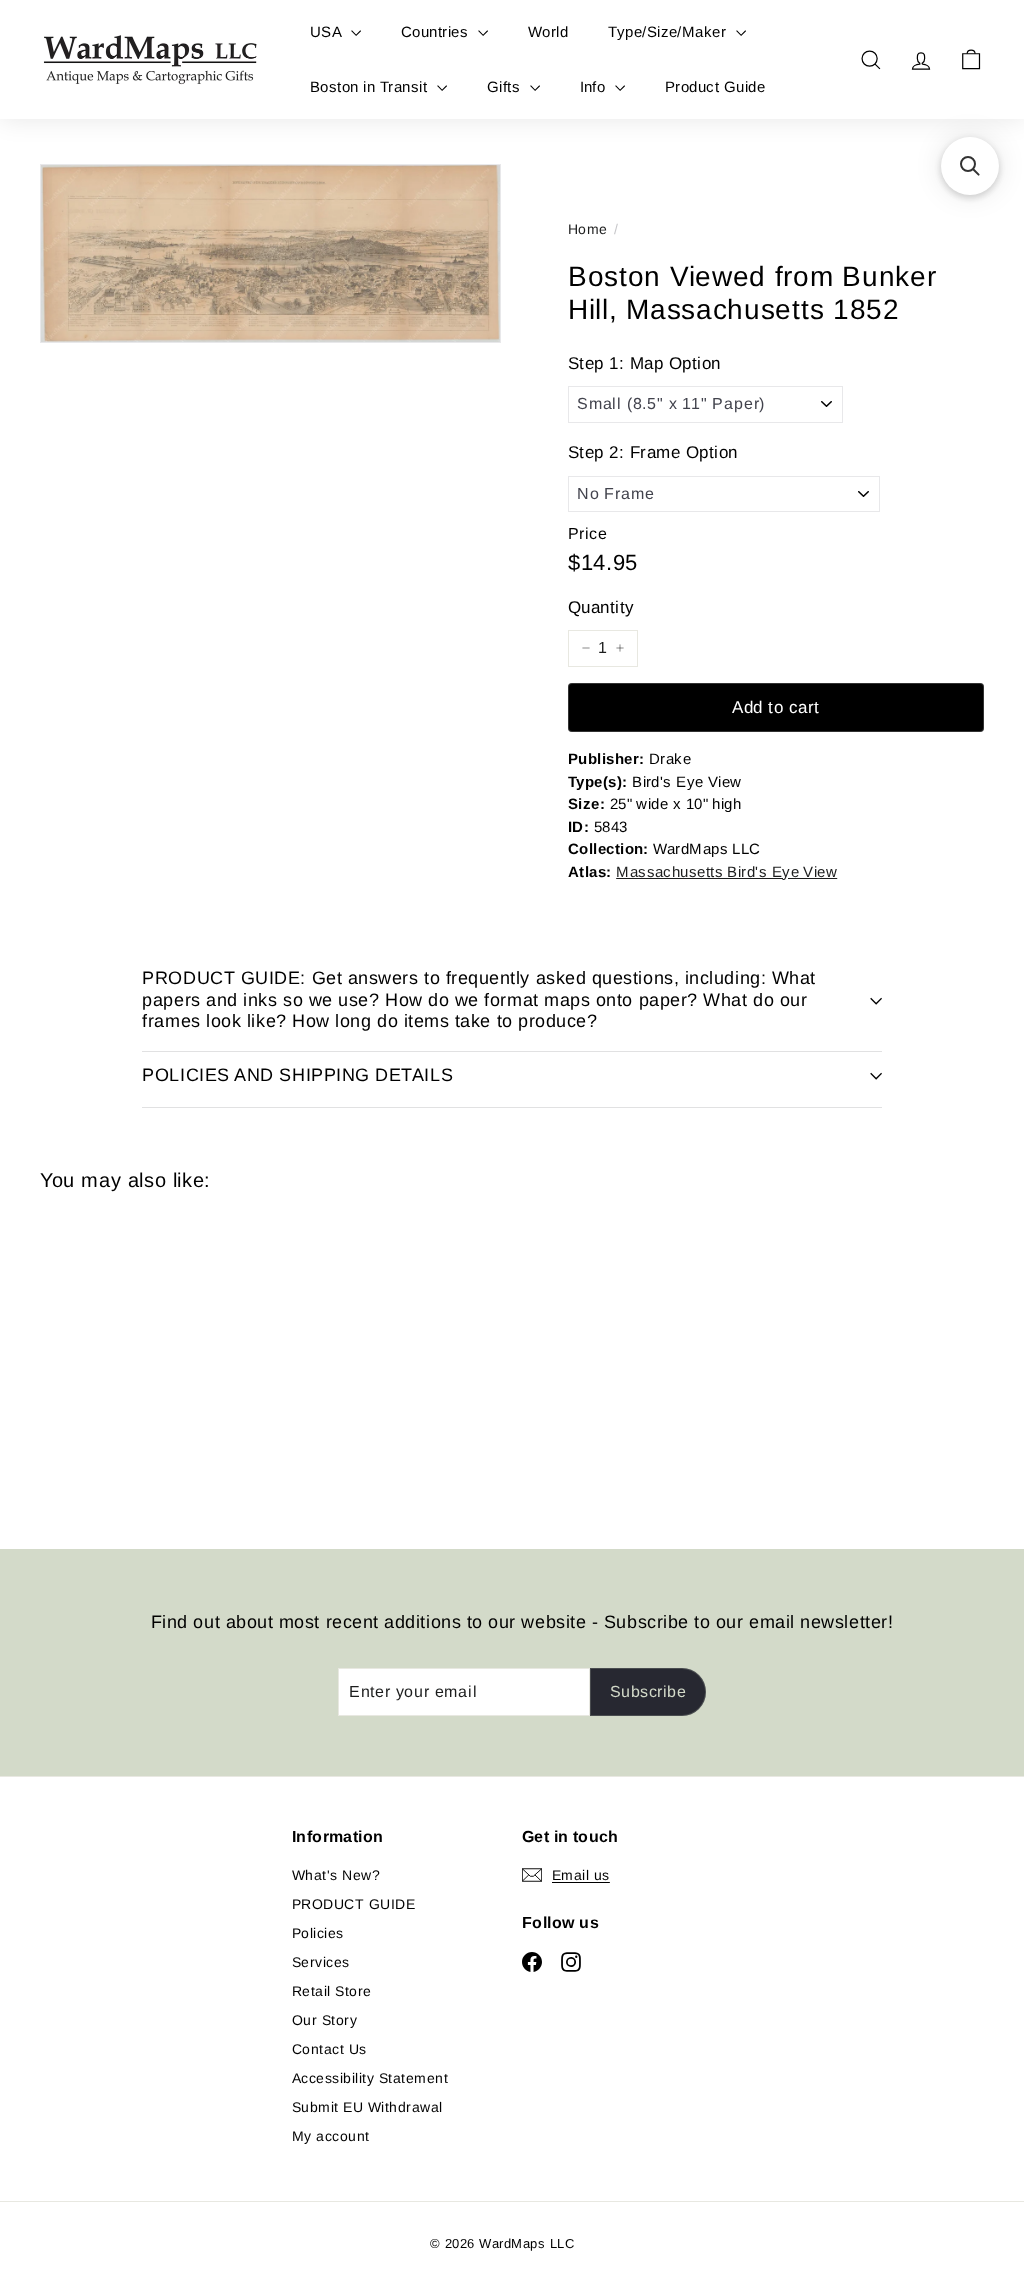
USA (328, 31)
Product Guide (715, 86)
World (548, 31)
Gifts (506, 86)
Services (321, 1962)
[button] (970, 166)
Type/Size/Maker (669, 31)
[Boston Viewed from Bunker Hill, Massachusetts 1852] (110, 1355)
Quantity (601, 607)
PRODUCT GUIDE (353, 1904)
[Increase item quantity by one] (620, 648)
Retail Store (332, 1991)
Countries (437, 31)
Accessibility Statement (370, 2078)
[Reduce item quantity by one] (586, 648)
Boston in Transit (371, 86)
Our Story (324, 2020)
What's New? (336, 1875)
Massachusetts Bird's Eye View (726, 871)
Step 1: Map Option (644, 363)
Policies (318, 1933)
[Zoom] (270, 253)
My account (331, 2136)
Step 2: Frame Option (653, 452)
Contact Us (329, 2049)
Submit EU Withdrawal (367, 2107)
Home (588, 229)
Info (595, 86)
